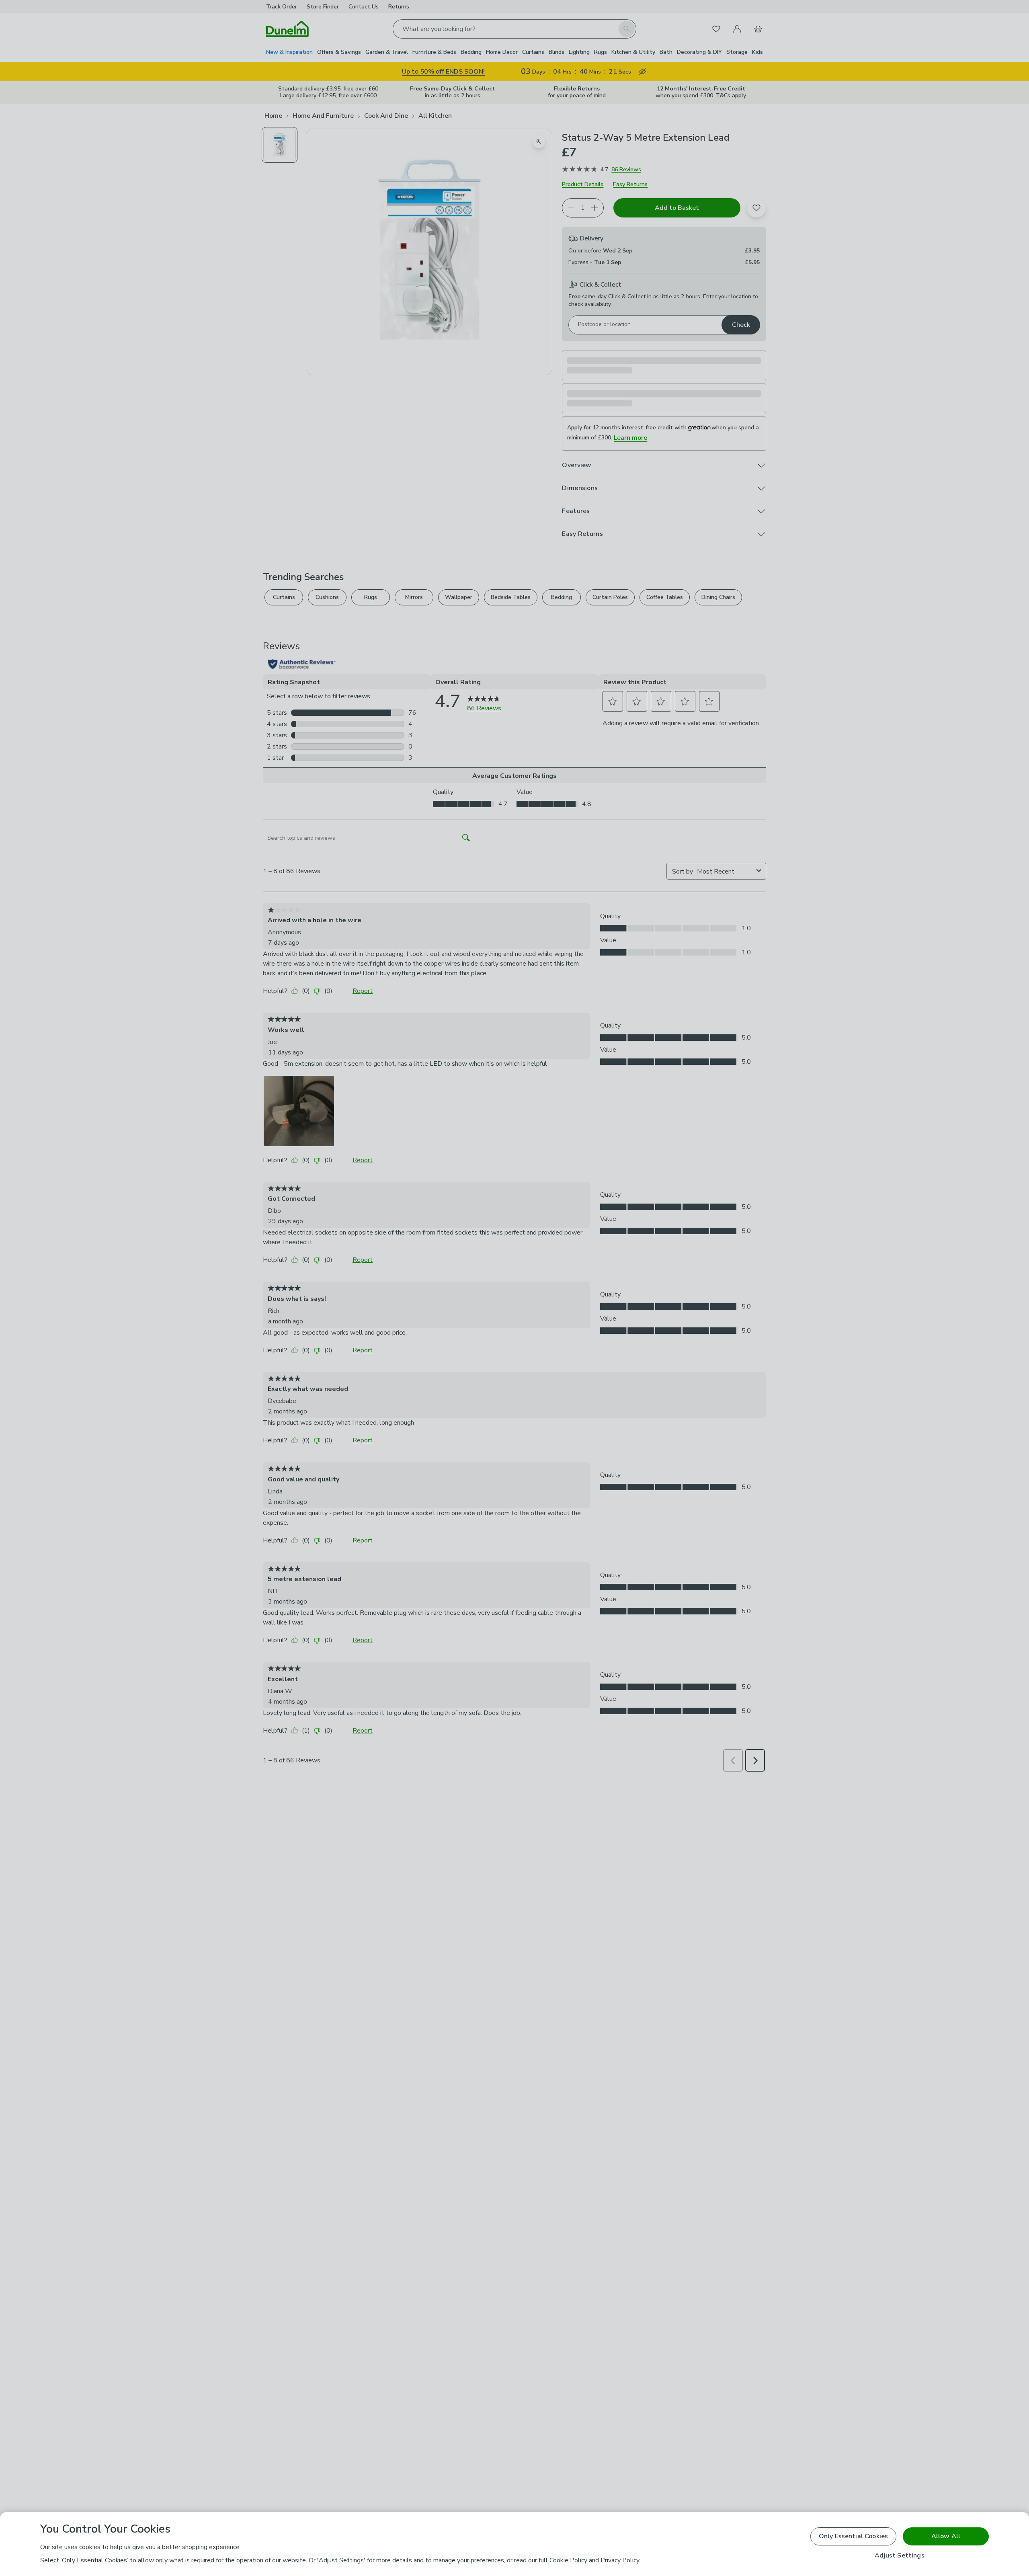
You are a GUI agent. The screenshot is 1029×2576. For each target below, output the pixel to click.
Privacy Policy (620, 2560)
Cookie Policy (568, 2560)
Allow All (946, 2536)
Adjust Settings (899, 2556)
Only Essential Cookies (854, 2536)
